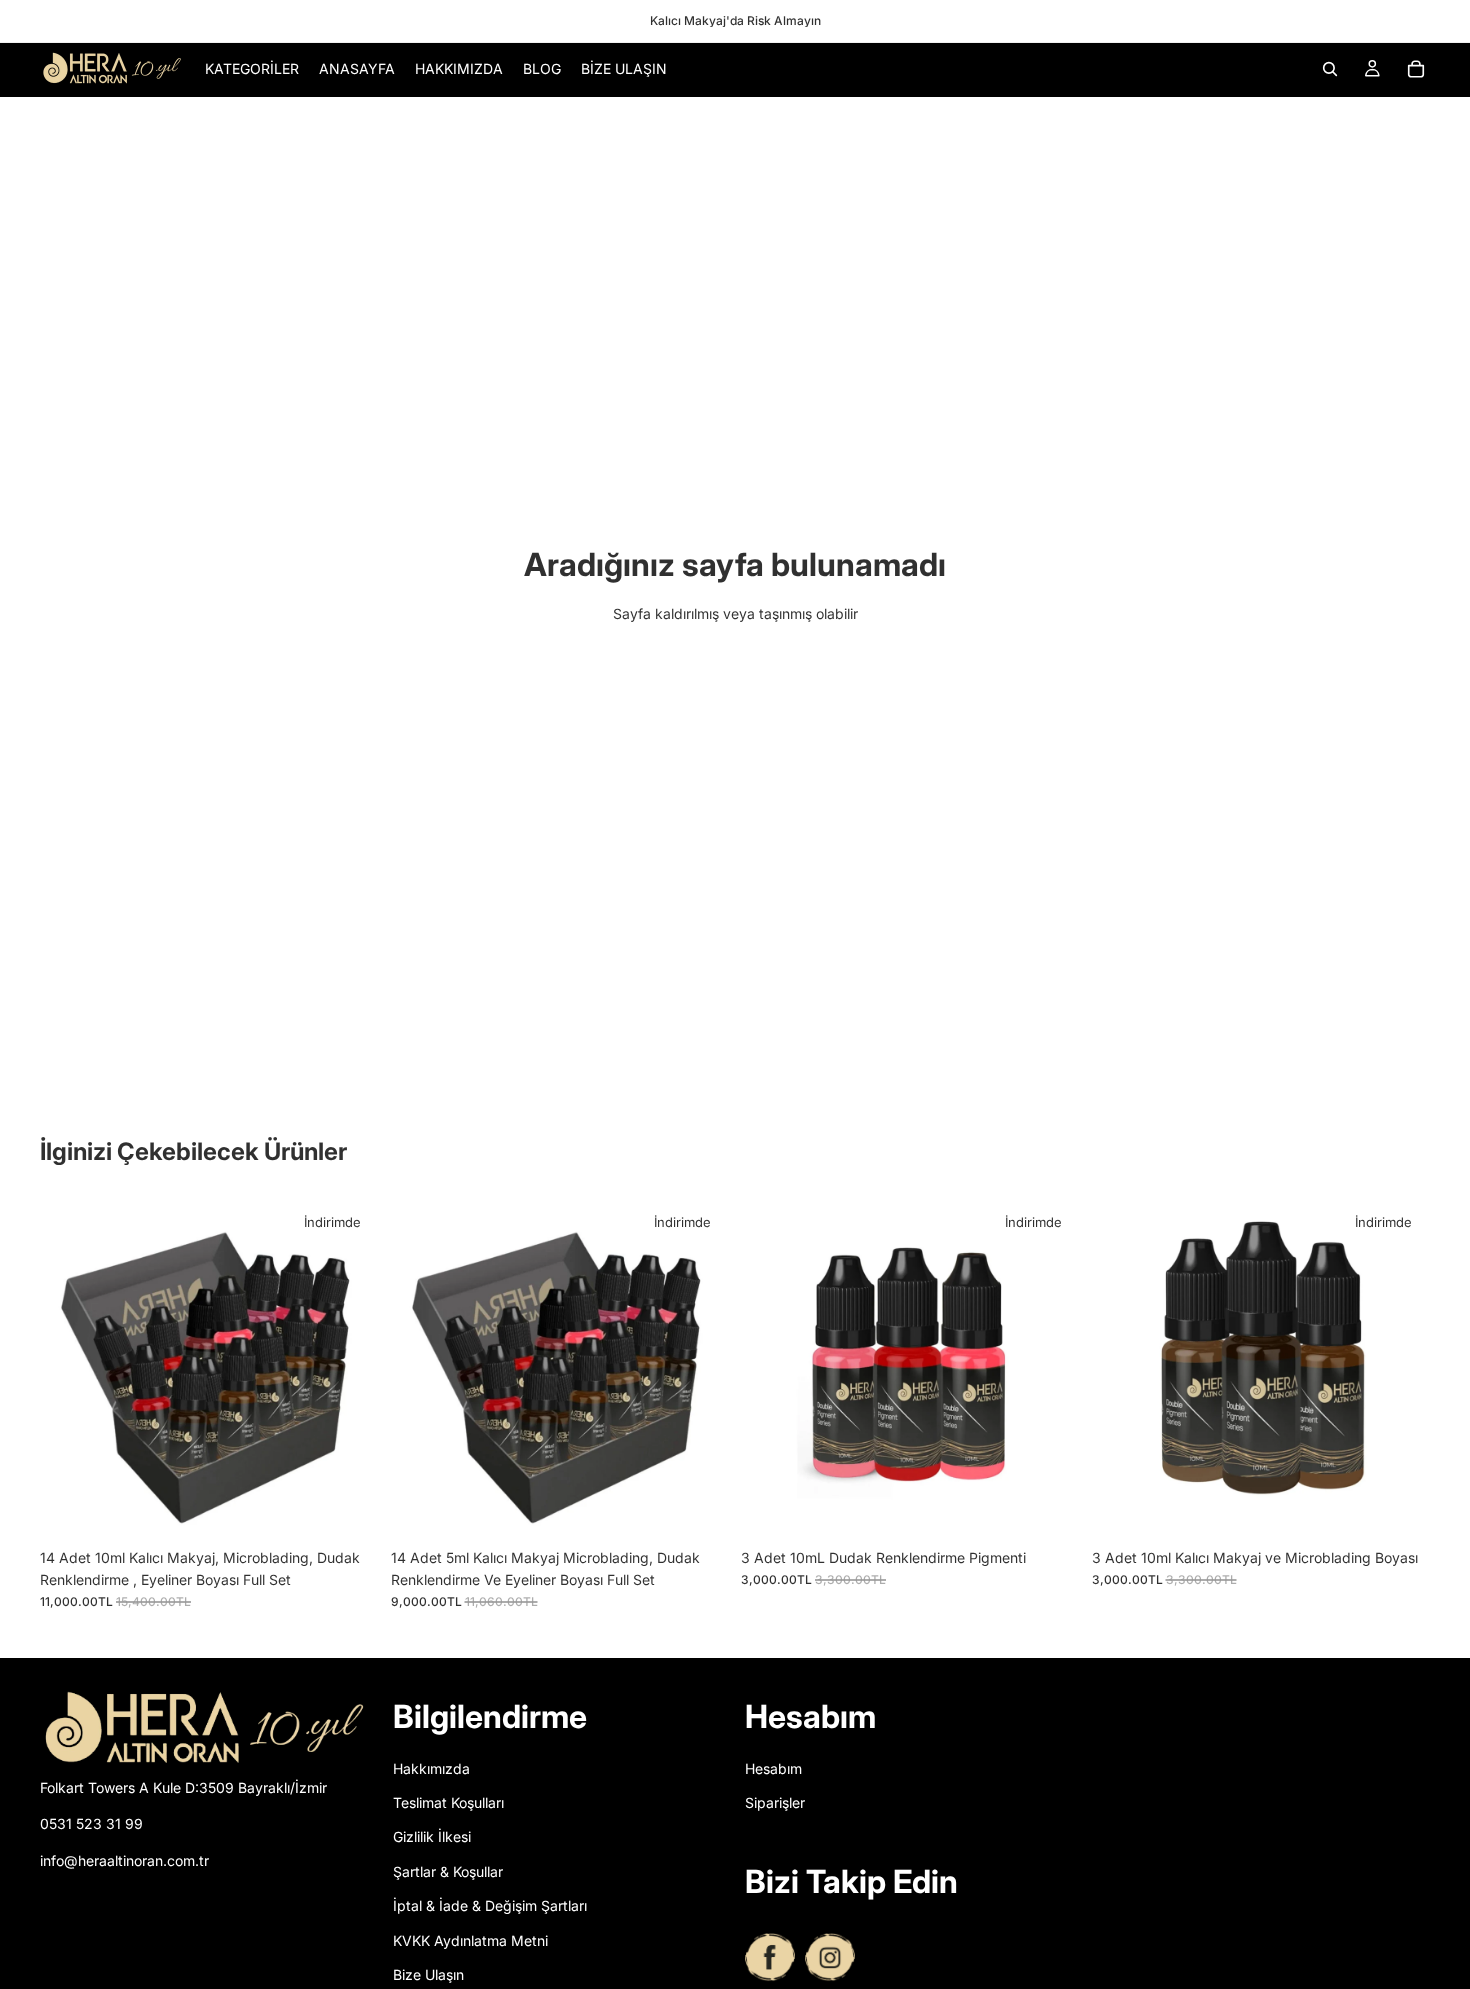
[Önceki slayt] (70, 1369)
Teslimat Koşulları (448, 1802)
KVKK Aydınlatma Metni (470, 1939)
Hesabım (773, 1767)
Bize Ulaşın (428, 1974)
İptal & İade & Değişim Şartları (490, 1905)
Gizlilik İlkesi (432, 1836)
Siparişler (775, 1802)
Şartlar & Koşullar (448, 1870)
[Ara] (1330, 69)
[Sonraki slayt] (349, 1369)
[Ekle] (348, 1508)
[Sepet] (1416, 69)
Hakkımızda (431, 1767)
